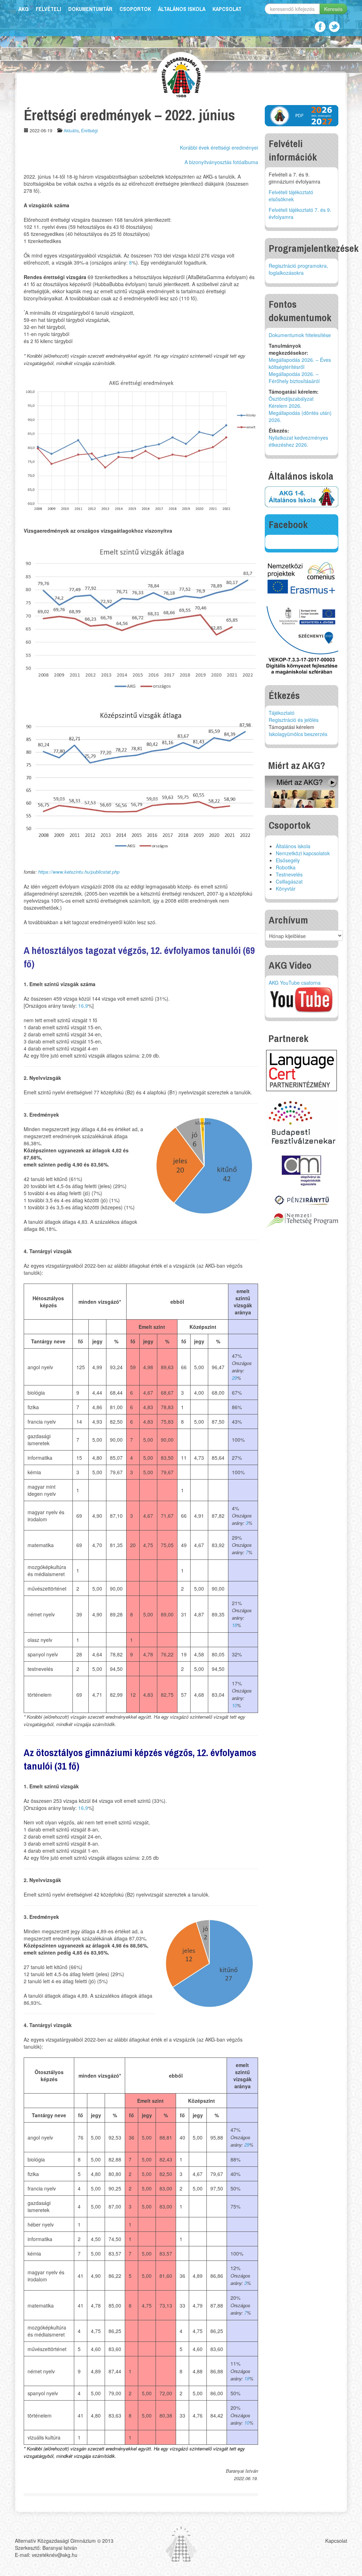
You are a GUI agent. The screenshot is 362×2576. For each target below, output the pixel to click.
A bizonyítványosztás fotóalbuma (221, 162)
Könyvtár (286, 888)
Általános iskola (182, 9)
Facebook (320, 27)
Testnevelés (289, 874)
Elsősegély (288, 860)
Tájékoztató (282, 713)
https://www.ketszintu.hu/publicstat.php (79, 872)
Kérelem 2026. (285, 406)
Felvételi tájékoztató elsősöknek (291, 196)
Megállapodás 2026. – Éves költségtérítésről (300, 363)
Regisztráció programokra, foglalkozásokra (298, 269)
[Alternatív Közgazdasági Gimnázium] (181, 76)
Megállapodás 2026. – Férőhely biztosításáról (294, 377)
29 (234, 1378)
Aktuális (71, 130)
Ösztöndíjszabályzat (291, 399)
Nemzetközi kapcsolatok (303, 853)
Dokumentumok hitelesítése (300, 335)
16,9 (83, 1006)
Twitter (334, 27)
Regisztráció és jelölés (294, 720)
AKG (24, 9)
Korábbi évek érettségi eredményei (219, 147)
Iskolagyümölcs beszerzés (298, 734)
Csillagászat (289, 881)
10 (234, 1705)
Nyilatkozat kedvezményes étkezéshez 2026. (298, 441)
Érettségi (89, 130)
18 (234, 1625)
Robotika (286, 867)
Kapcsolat (227, 9)
